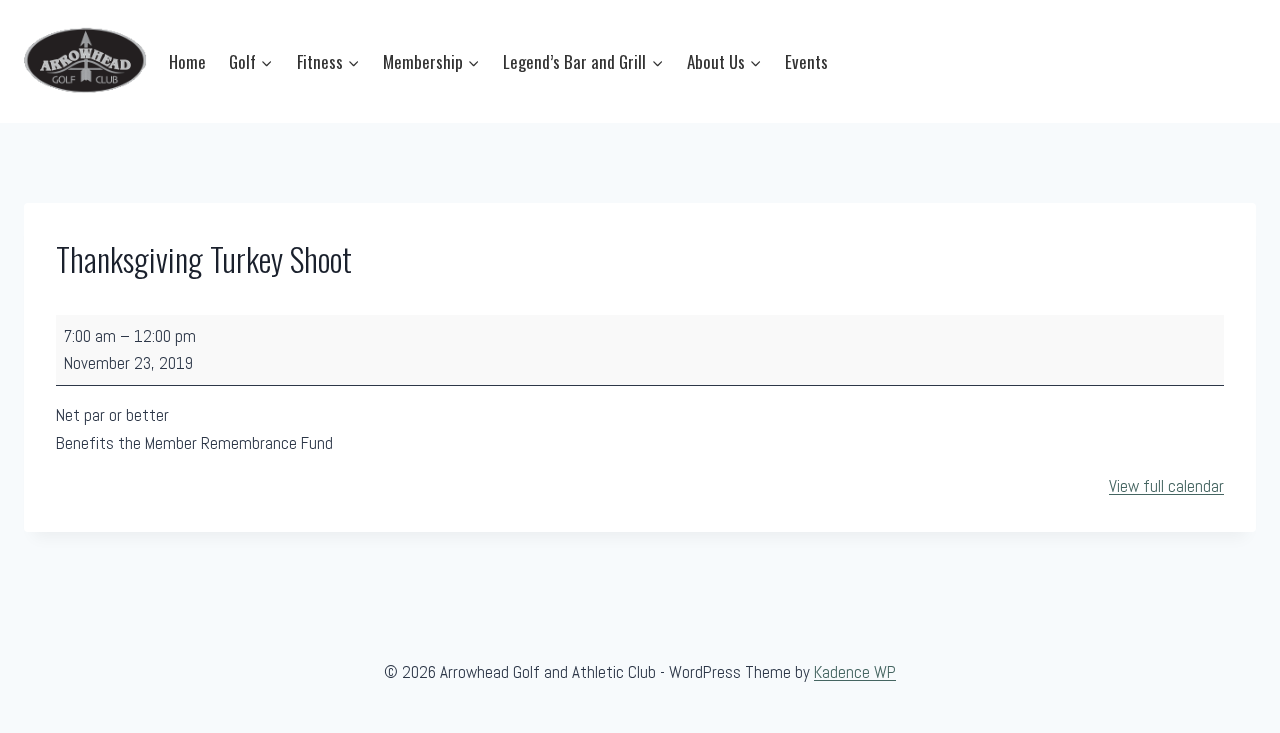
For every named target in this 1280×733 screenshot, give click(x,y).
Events (806, 61)
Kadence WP (855, 672)
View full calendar (1166, 486)
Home (187, 61)
